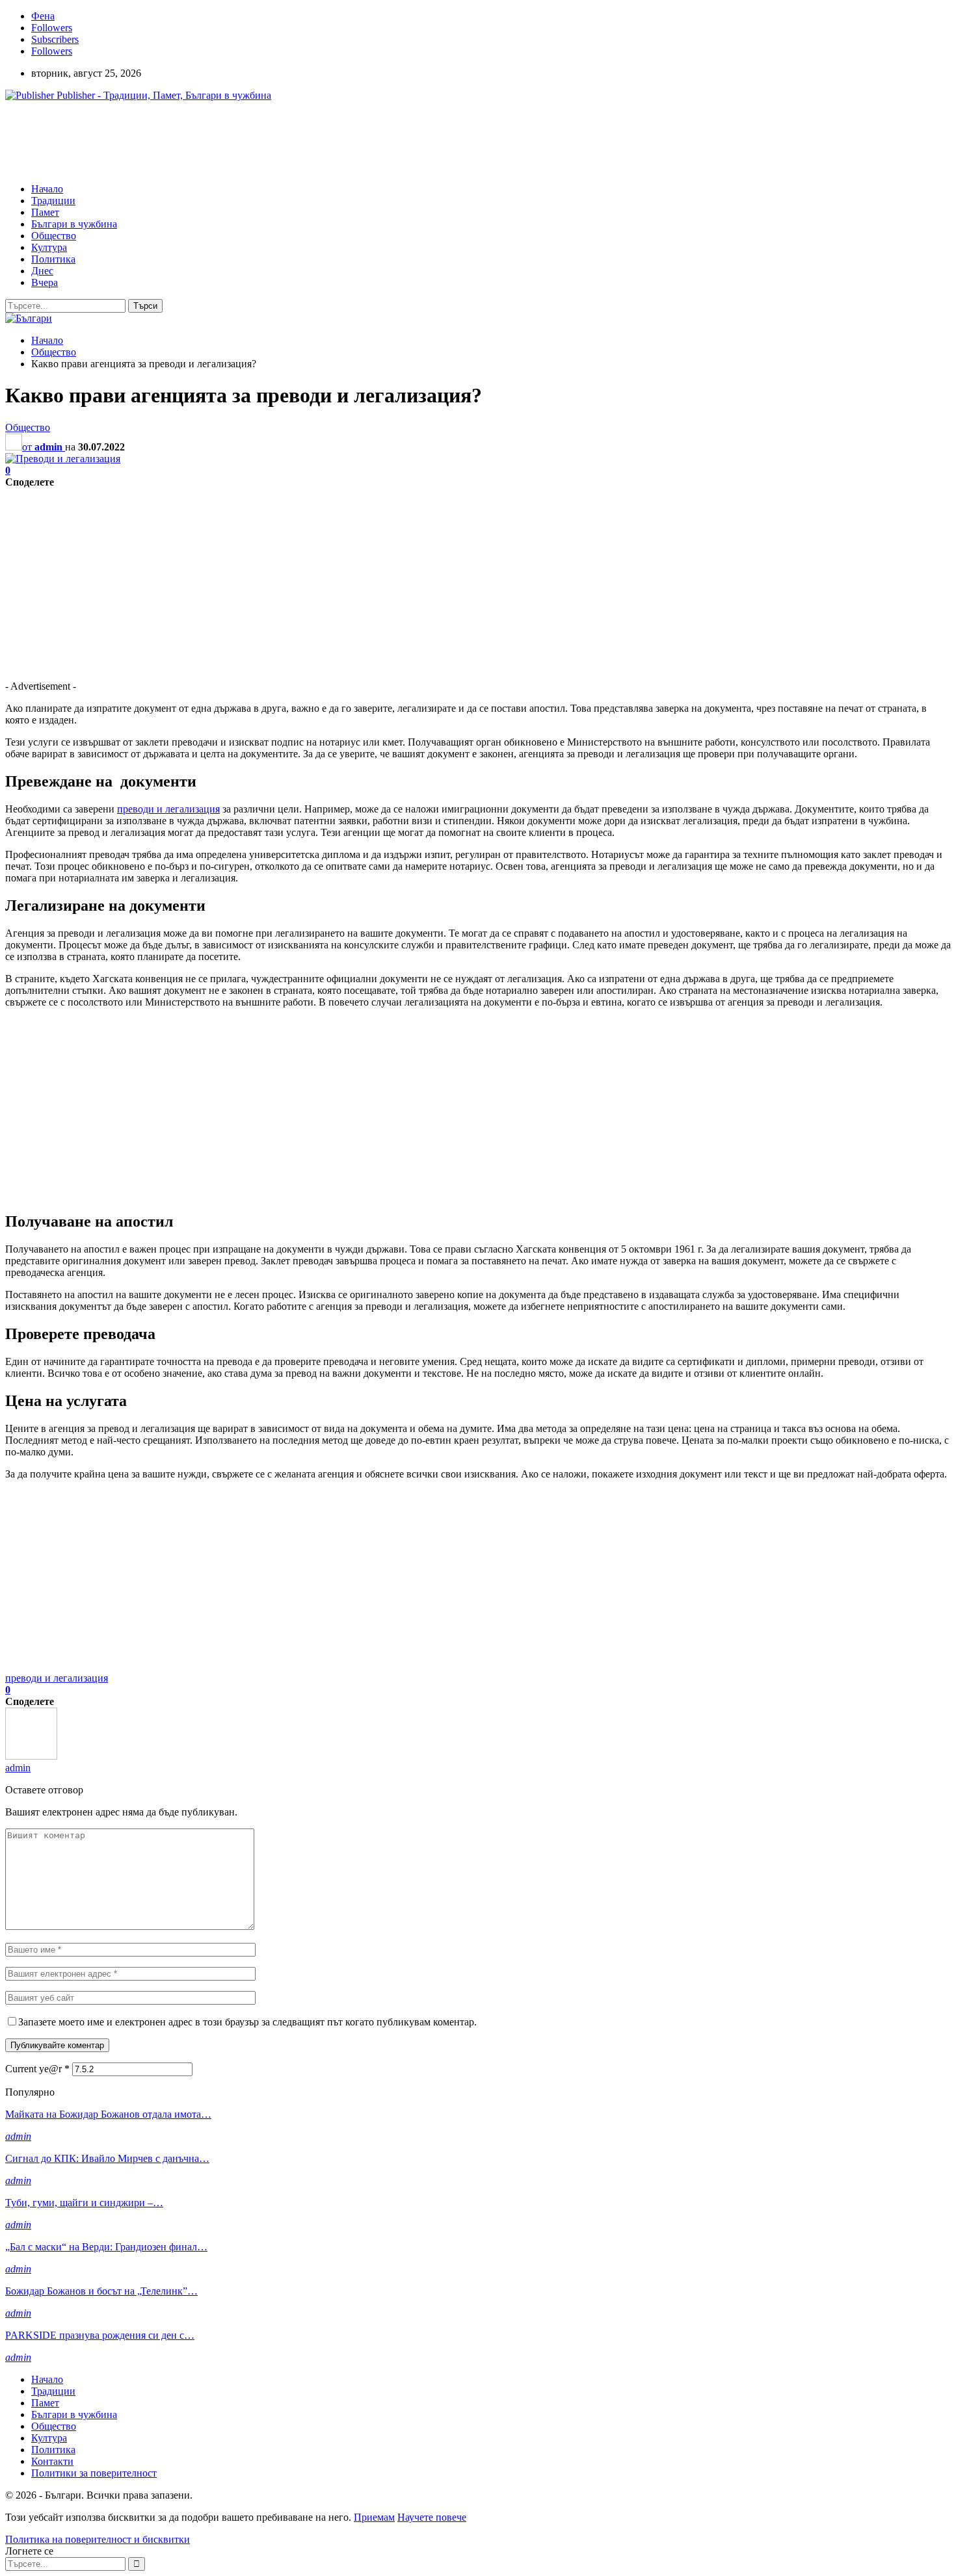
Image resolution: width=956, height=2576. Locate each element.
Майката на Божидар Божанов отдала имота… (108, 2114)
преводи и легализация (168, 809)
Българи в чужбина (74, 224)
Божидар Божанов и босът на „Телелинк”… (101, 2291)
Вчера (45, 282)
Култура (49, 247)
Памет (45, 212)
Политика (53, 259)
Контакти (52, 2461)
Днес (42, 271)
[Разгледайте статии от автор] (31, 1756)
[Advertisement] (242, 141)
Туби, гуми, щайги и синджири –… (84, 2203)
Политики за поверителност (94, 2473)
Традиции (53, 201)
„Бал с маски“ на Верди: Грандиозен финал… (106, 2247)
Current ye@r (37, 2069)
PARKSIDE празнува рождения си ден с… (100, 2335)
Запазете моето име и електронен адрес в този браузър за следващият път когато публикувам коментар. (247, 2022)
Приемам (374, 2517)
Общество (54, 236)
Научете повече (432, 2517)
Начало (47, 189)
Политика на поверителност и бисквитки (98, 2539)
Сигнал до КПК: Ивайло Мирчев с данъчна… (107, 2158)
